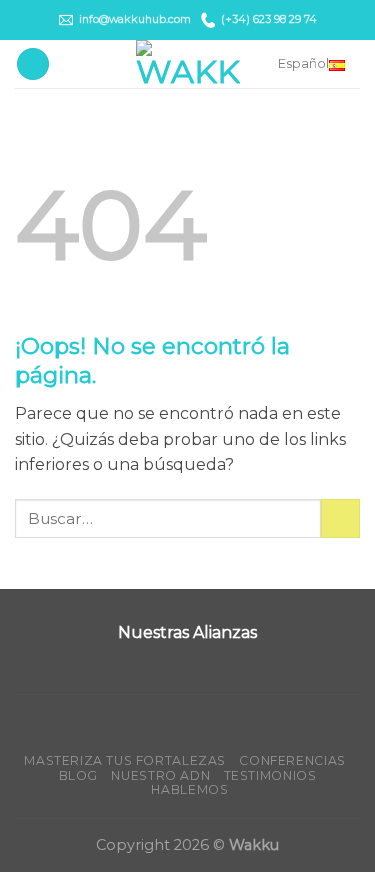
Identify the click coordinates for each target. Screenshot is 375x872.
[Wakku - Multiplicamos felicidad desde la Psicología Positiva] (188, 64)
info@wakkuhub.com (135, 19)
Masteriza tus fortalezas (125, 760)
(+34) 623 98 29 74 (269, 19)
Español (303, 63)
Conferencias (292, 760)
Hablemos (189, 789)
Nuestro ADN (160, 775)
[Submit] (340, 518)
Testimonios (270, 775)
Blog (78, 775)
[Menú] (33, 64)
